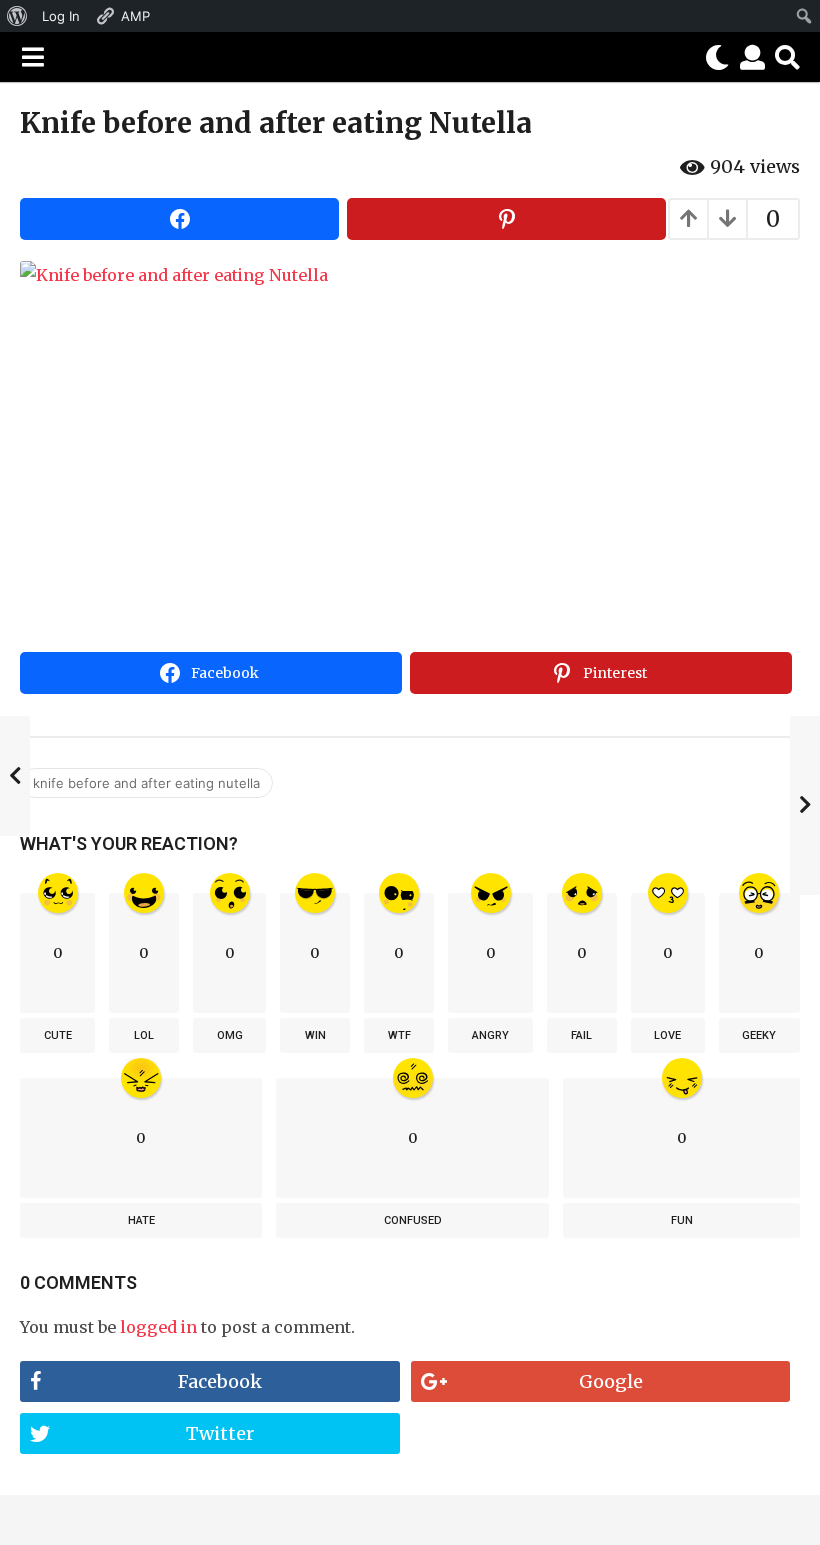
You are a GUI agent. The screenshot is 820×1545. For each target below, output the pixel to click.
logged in (158, 1327)
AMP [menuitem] (135, 16)
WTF (399, 1035)
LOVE (667, 1035)
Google (611, 1381)
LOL (144, 1035)
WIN (315, 1035)
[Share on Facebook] (179, 219)
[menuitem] (17, 16)
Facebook (220, 1381)
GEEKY (759, 1035)
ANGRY (490, 1035)
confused (413, 1220)
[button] (32, 57)
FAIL (581, 1035)
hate (141, 1220)
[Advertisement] (410, 494)
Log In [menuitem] (61, 16)
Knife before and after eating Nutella (146, 783)
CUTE (58, 1035)
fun (682, 1220)
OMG (230, 1035)
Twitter (220, 1433)
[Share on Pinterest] (506, 219)
